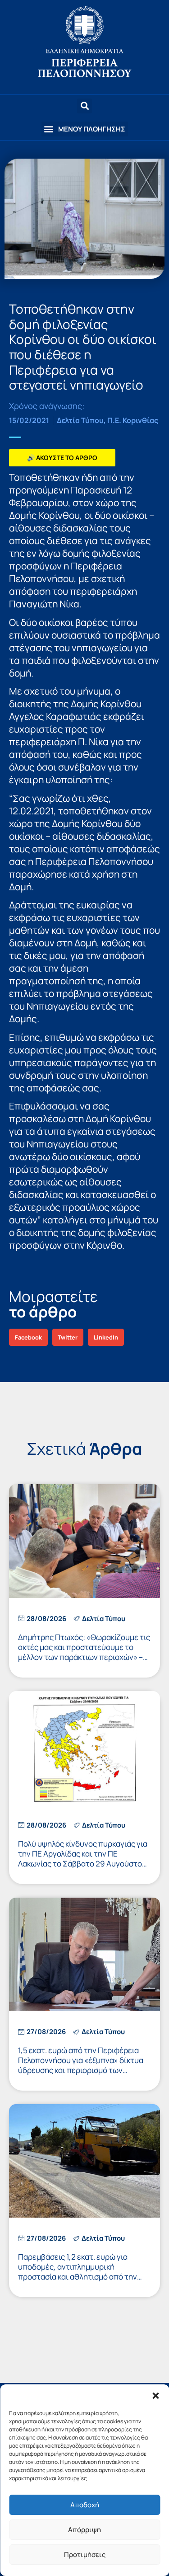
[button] (155, 2396)
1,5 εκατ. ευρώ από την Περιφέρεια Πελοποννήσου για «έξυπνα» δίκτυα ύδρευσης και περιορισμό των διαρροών (81, 2065)
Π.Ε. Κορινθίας (133, 420)
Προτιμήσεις (85, 2555)
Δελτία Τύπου (80, 420)
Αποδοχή (85, 2505)
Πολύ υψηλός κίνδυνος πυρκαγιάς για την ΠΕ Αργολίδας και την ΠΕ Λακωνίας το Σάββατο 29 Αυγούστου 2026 (83, 1859)
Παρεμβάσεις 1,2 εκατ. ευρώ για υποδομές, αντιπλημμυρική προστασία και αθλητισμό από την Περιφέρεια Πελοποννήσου (78, 2272)
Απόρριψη (84, 2530)
